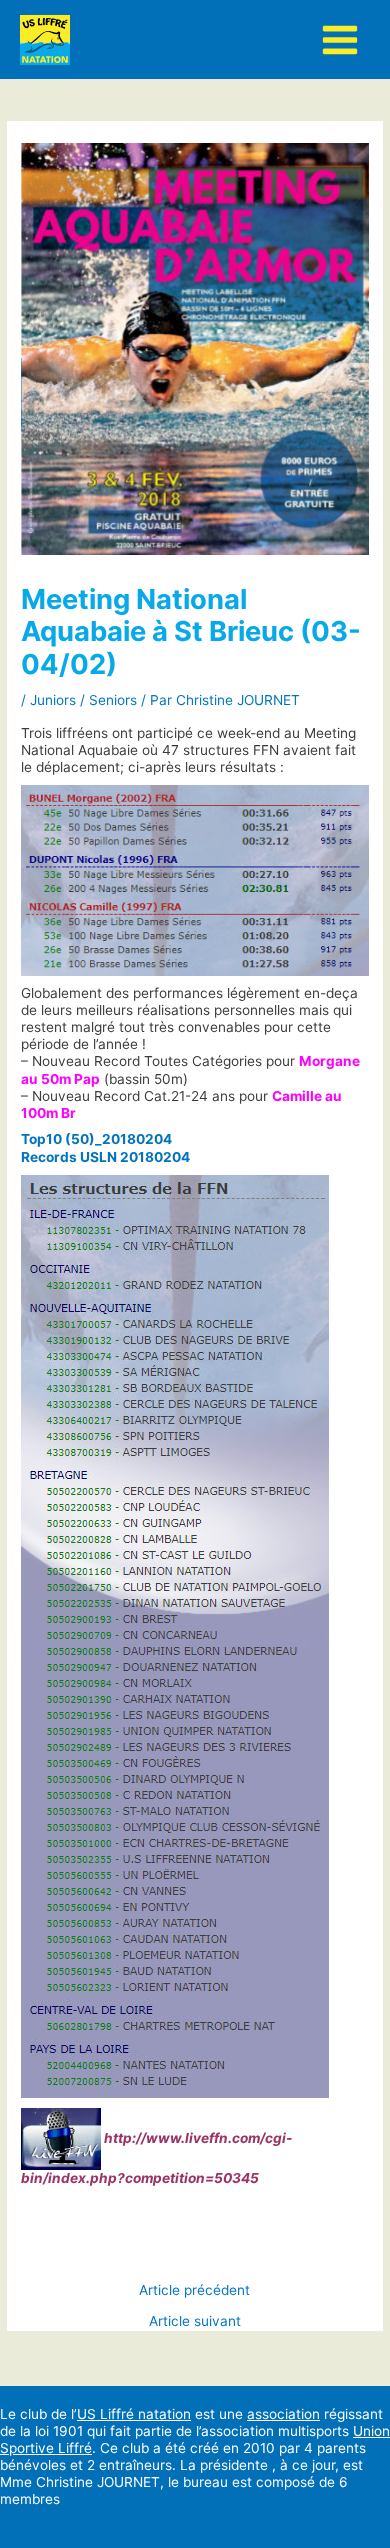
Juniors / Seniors (83, 700)
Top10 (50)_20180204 (96, 1139)
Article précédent (194, 2291)
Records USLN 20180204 (105, 1157)
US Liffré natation (134, 2414)
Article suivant (195, 2322)
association (283, 2414)
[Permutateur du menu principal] (340, 39)
